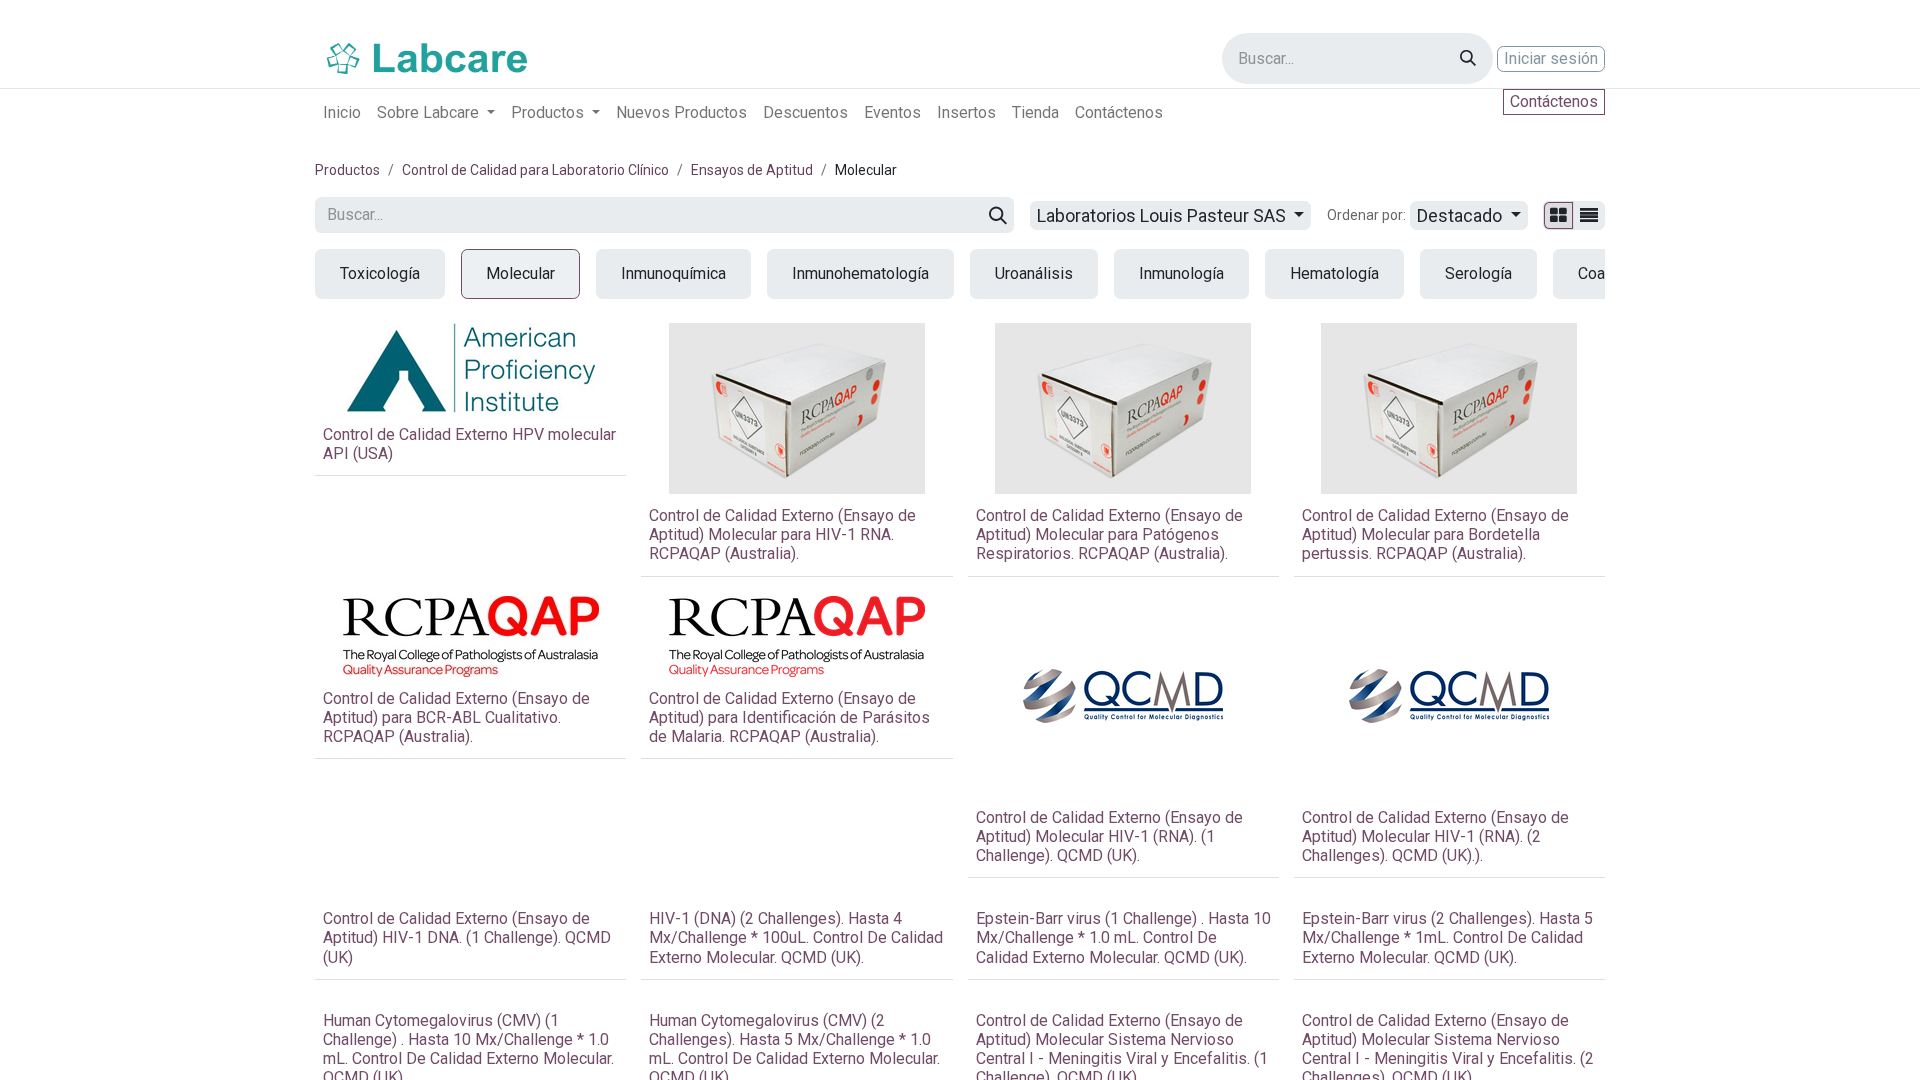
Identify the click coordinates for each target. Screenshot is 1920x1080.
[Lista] (1589, 215)
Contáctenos (1554, 101)
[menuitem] (342, 113)
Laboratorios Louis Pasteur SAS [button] (1163, 215)
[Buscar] (1468, 58)
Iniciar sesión (1551, 58)
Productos (347, 170)
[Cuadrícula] (1558, 215)
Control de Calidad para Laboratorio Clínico (535, 170)
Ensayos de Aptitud (752, 170)
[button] (1469, 215)
